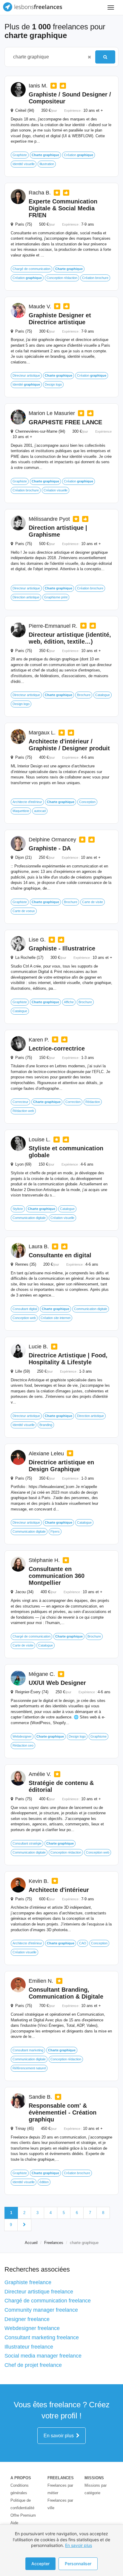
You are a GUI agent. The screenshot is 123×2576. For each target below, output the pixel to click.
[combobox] (47, 57)
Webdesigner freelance (32, 2328)
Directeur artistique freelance (39, 2292)
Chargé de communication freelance (48, 2301)
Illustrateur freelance (29, 2347)
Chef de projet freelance (33, 2365)
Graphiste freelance (28, 2282)
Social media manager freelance (43, 2356)
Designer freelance (27, 2319)
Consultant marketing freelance (42, 2337)
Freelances (54, 2243)
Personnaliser (78, 2564)
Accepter (40, 2564)
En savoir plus (60, 2436)
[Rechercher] (105, 57)
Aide (14, 2523)
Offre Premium (23, 2515)
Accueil (31, 2243)
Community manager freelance (41, 2310)
